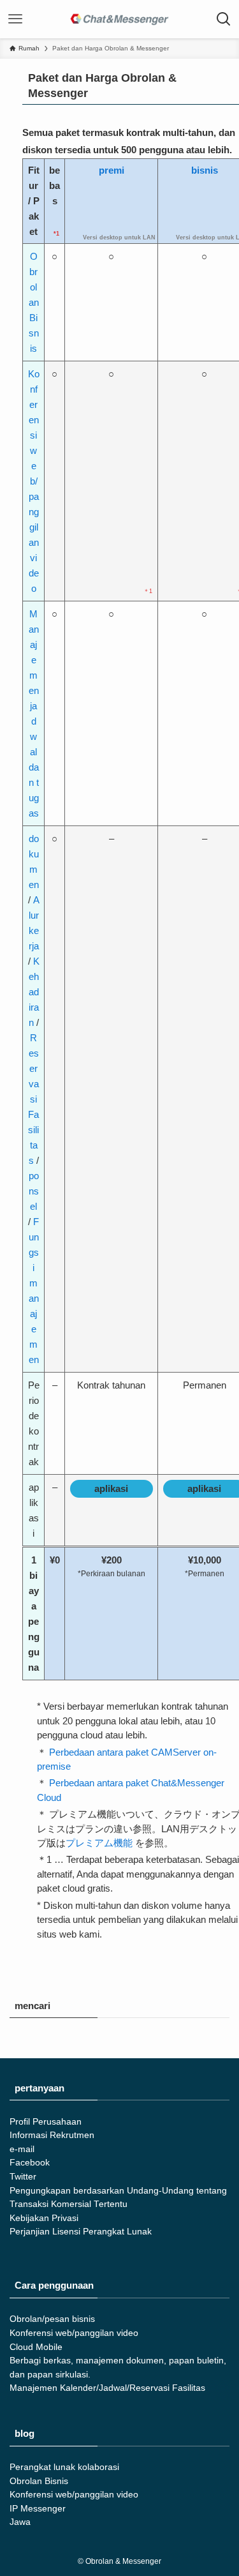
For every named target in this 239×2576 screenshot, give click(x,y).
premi (112, 170)
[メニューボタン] (15, 19)
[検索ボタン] (224, 19)
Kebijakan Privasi (44, 2218)
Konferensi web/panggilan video (34, 481)
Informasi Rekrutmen (52, 2135)
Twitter (23, 2177)
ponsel (34, 1191)
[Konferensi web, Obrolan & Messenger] (120, 19)
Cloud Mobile (36, 2347)
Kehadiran (34, 992)
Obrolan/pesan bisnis (52, 2319)
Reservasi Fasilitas (33, 1099)
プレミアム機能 (99, 1843)
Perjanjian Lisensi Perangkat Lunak (81, 2232)
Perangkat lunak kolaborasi (64, 2467)
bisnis (205, 170)
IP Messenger (38, 2509)
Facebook (30, 2163)
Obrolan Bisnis (34, 302)
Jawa (20, 2522)
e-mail (22, 2149)
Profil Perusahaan (46, 2122)
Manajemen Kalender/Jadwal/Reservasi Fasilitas (107, 2388)
